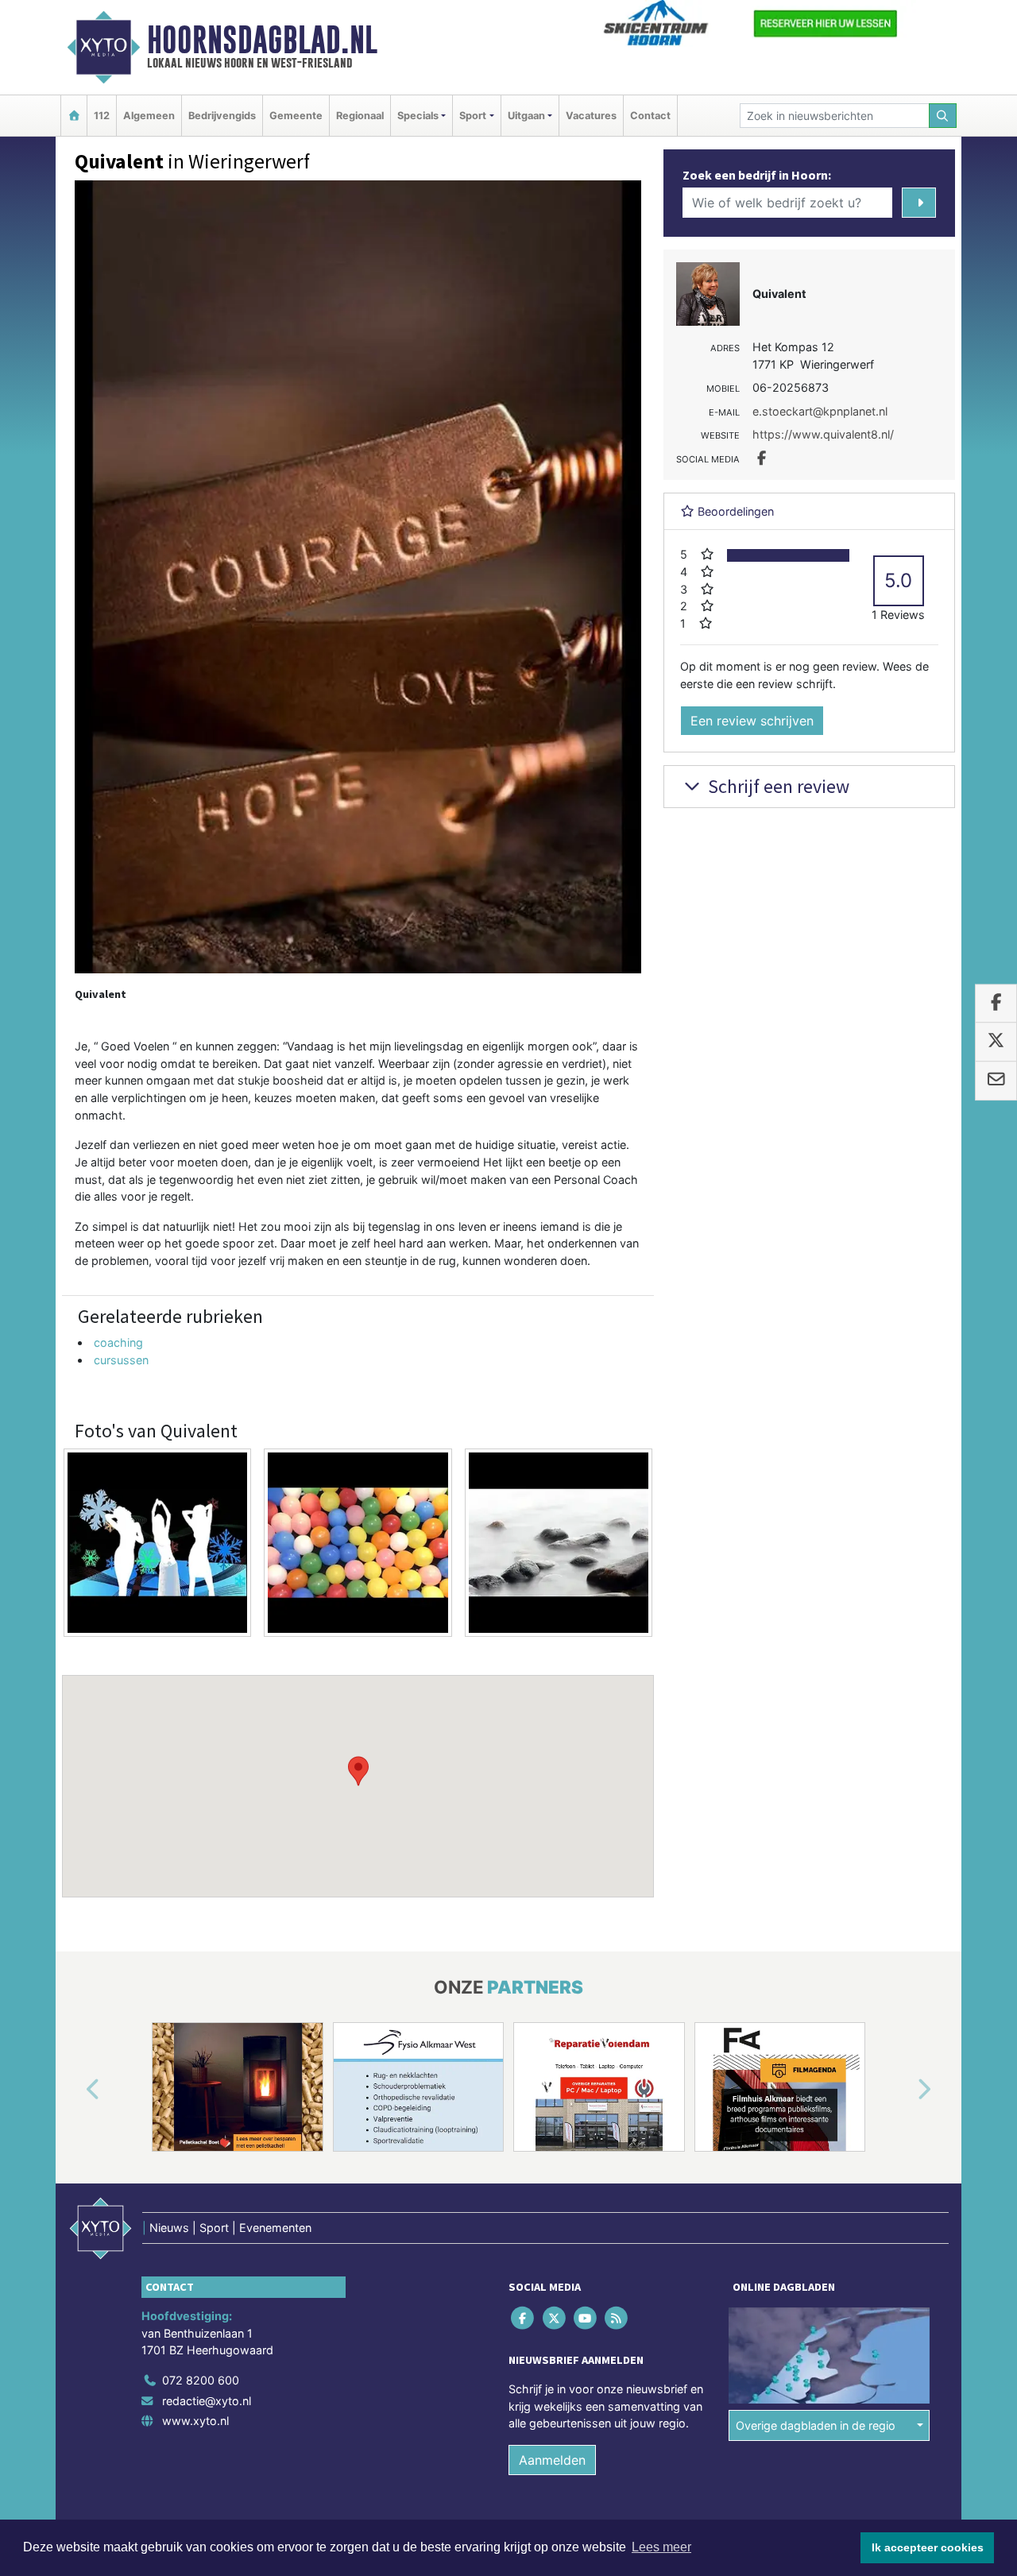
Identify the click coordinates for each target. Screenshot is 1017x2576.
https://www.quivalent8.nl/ (823, 434)
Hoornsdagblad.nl (262, 40)
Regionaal (360, 116)
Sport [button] (473, 116)
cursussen (121, 1360)
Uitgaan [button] (526, 116)
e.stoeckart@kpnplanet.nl (820, 411)
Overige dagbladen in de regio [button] (816, 2425)
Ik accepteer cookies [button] (928, 2547)
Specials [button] (418, 116)
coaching (118, 1342)
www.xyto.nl (195, 2421)
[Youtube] (586, 2318)
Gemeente (296, 116)
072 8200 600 (201, 2380)
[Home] (74, 116)
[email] (996, 1081)
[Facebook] (524, 2318)
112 (102, 116)
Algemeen (149, 116)
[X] (555, 2318)
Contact (650, 116)
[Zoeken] (943, 116)
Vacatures (591, 116)
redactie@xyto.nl (207, 2401)
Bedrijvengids (222, 116)
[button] (358, 1771)
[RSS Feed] (618, 2318)
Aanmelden (552, 2460)
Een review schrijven (752, 721)
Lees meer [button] (661, 2547)
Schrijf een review (777, 786)
